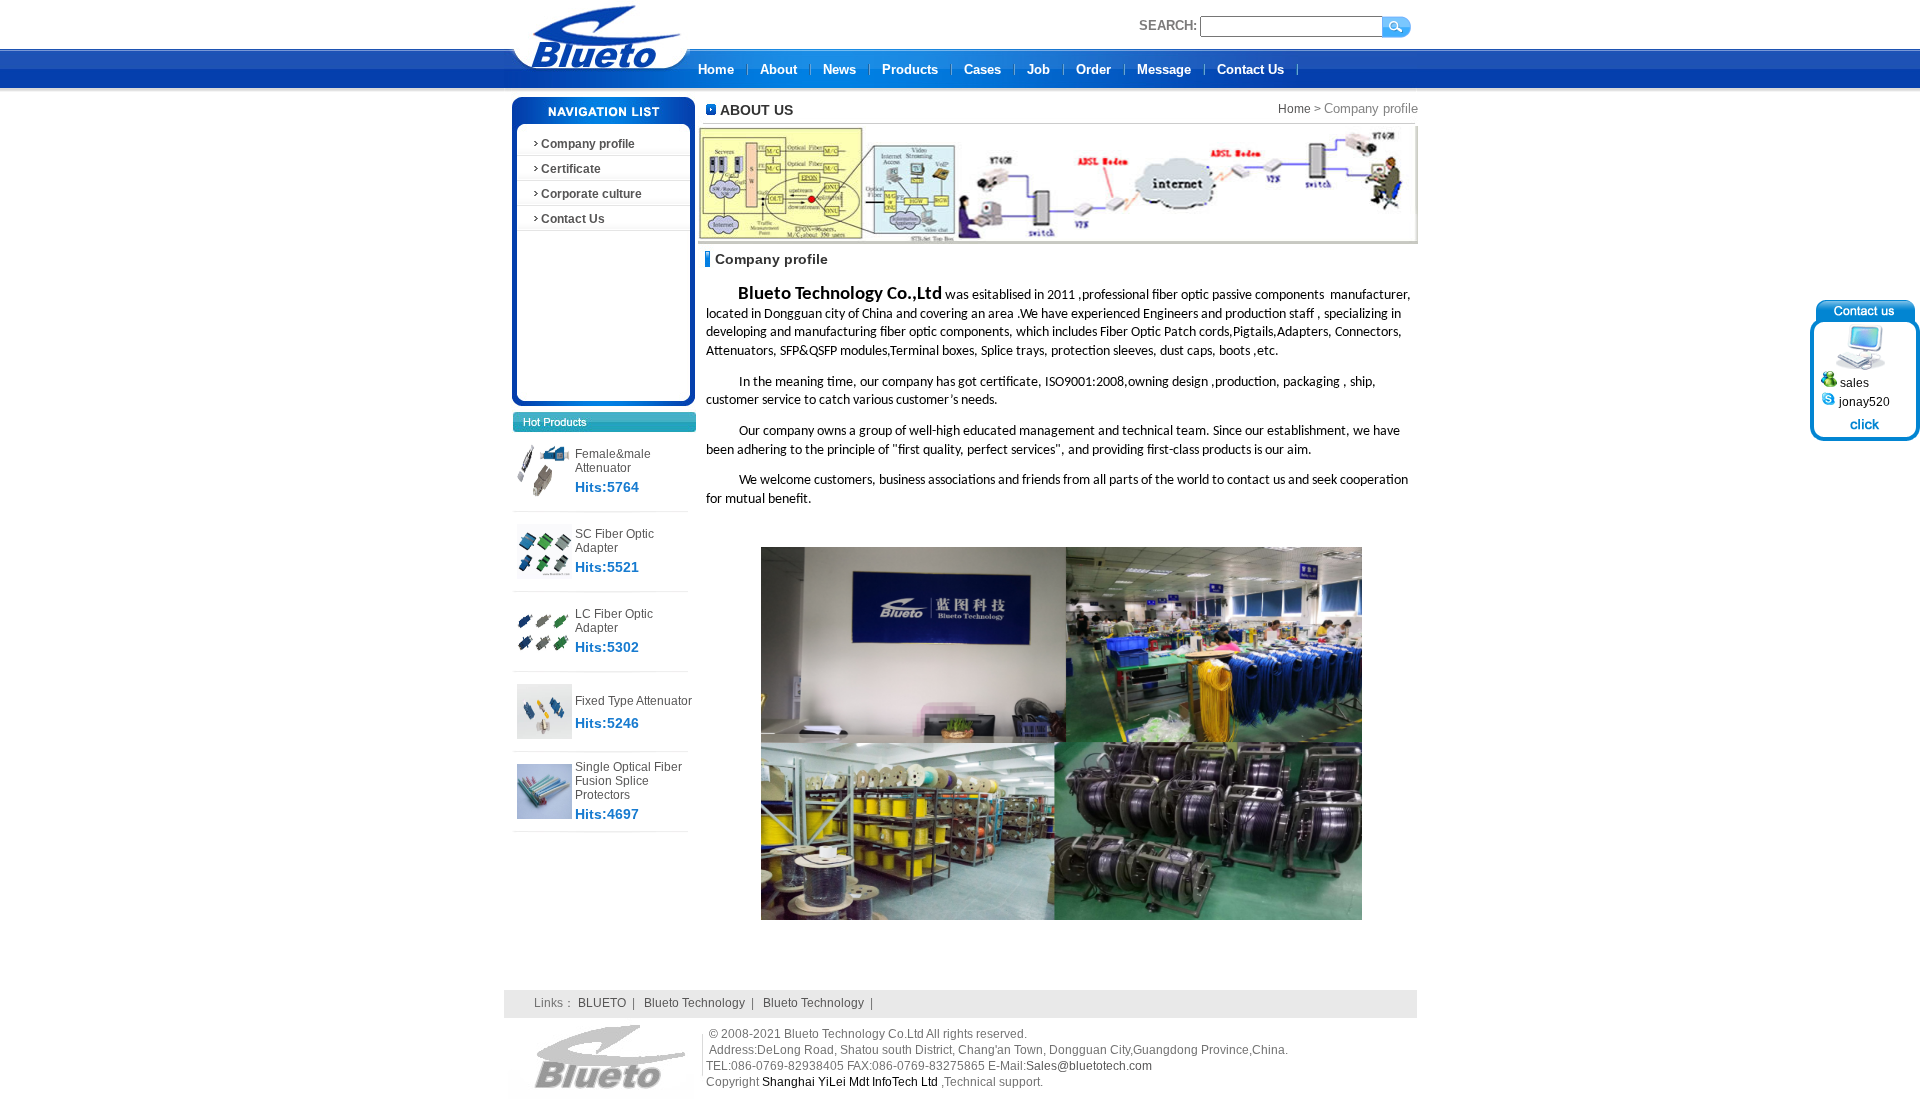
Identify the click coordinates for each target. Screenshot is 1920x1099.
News (839, 69)
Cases (982, 69)
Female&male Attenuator (613, 461)
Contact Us (1250, 69)
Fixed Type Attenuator (633, 701)
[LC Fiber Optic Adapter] (544, 655)
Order (1093, 69)
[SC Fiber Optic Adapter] (544, 575)
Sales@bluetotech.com (1089, 1066)
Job (1038, 69)
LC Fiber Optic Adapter (614, 621)
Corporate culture (591, 194)
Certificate (571, 169)
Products (910, 69)
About (778, 69)
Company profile (588, 144)
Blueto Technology (694, 1003)
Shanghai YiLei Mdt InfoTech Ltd (850, 1082)
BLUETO (602, 1003)
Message (1164, 69)
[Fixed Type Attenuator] (544, 735)
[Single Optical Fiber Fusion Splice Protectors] (544, 815)
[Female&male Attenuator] (544, 495)
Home (716, 69)
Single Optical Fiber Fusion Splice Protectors (628, 781)
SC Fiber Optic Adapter (614, 541)
